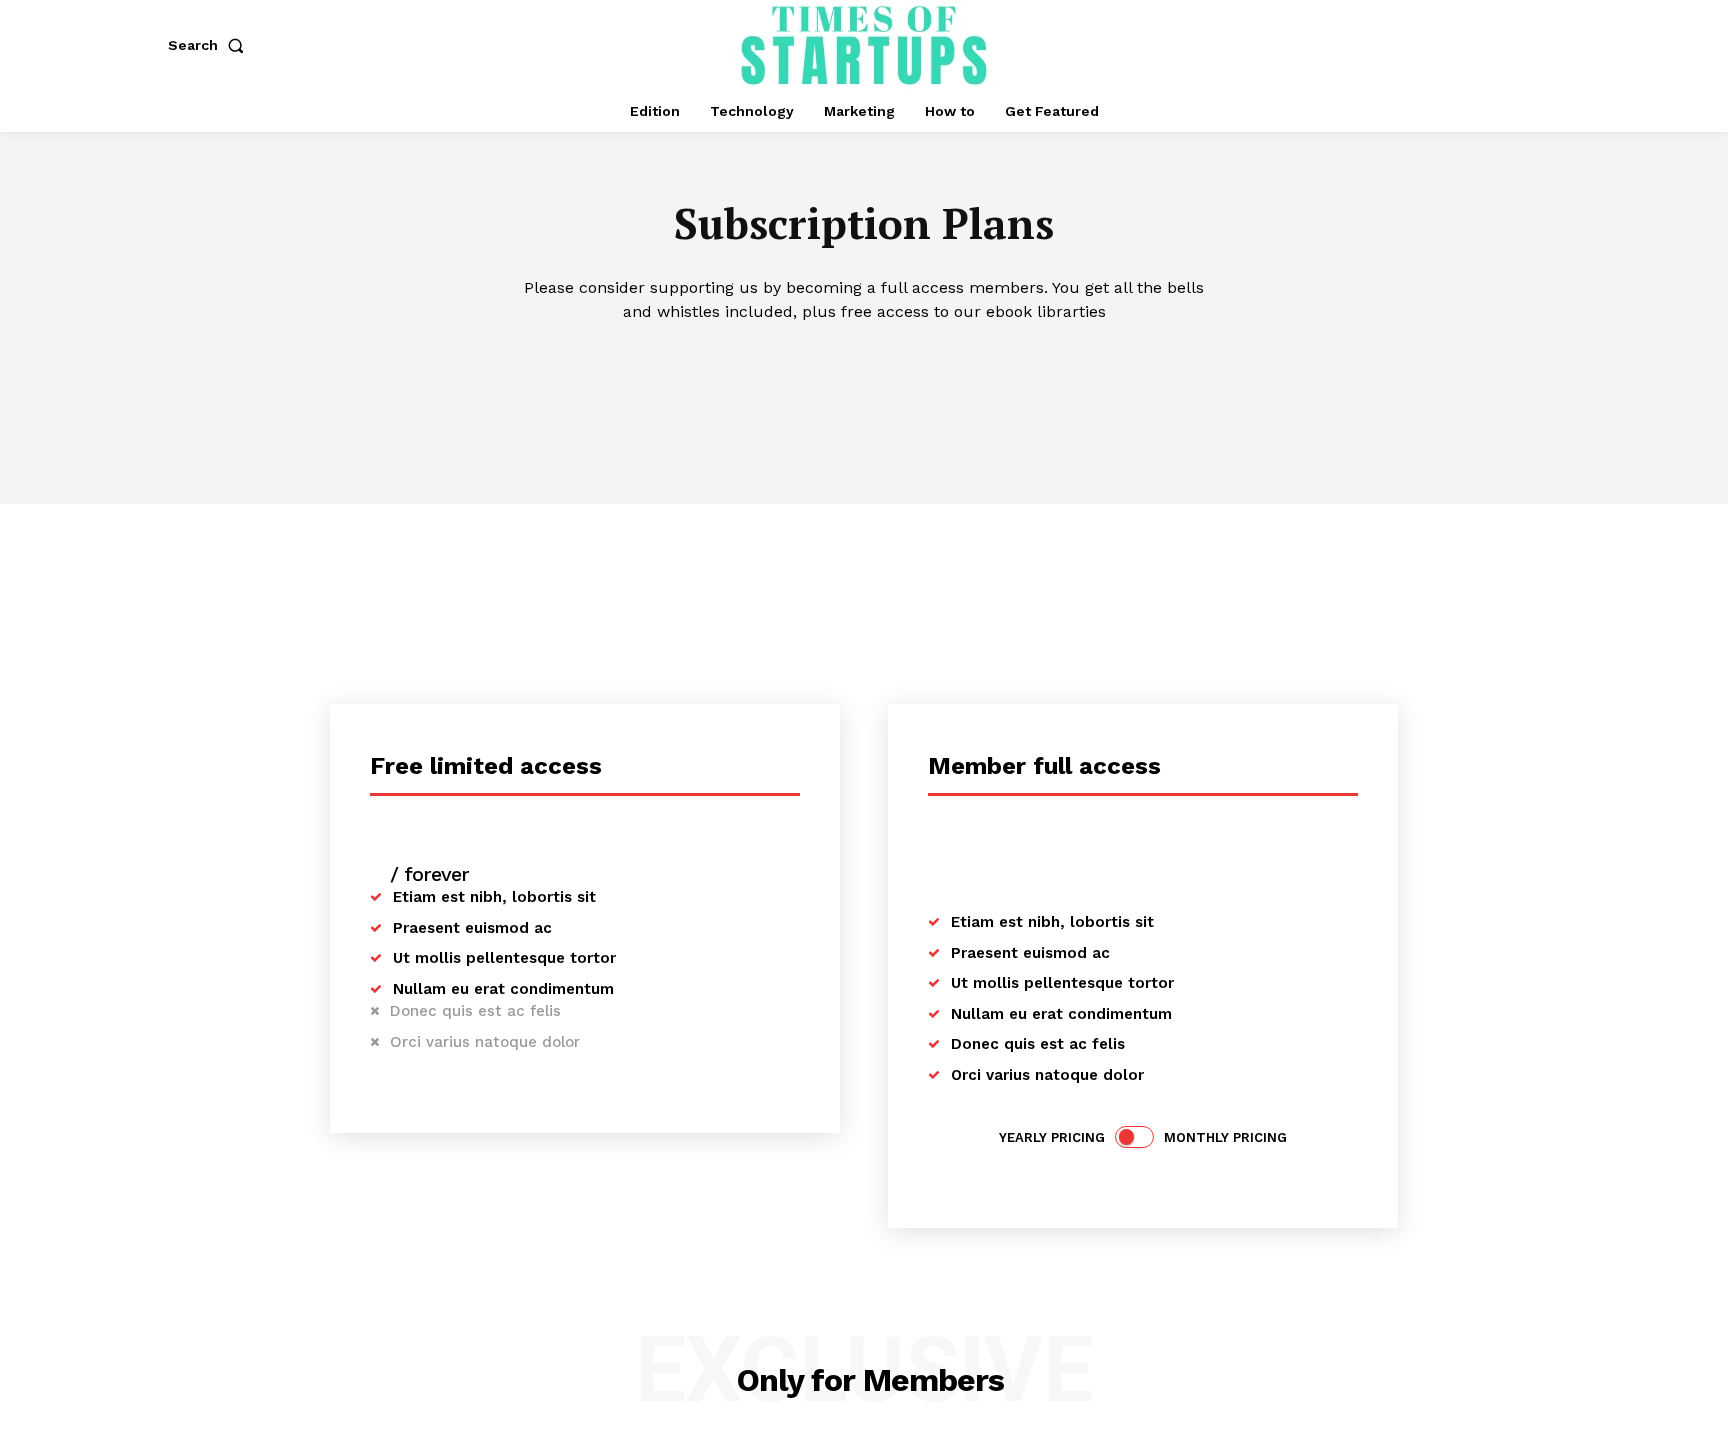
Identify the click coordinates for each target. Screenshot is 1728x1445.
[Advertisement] (864, 654)
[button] (210, 45)
